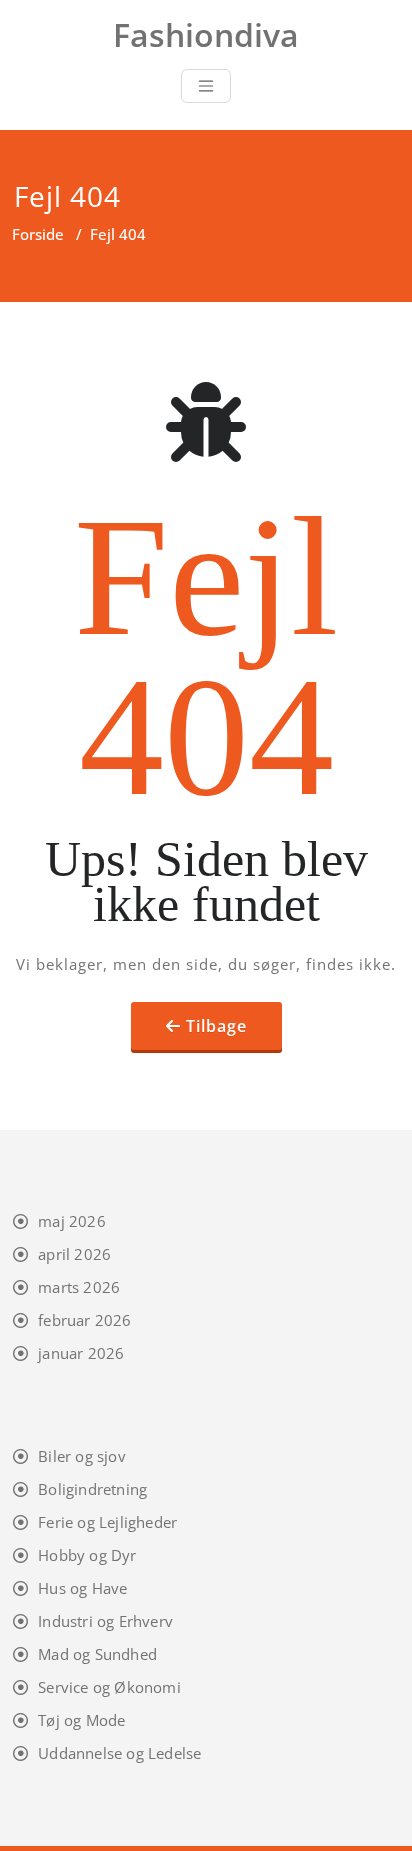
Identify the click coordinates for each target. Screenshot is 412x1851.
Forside (38, 234)
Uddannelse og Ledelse (119, 1753)
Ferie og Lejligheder (107, 1522)
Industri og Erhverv (105, 1621)
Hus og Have (82, 1588)
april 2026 (74, 1254)
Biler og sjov (82, 1456)
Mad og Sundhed (97, 1654)
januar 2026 (81, 1353)
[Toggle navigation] (206, 86)
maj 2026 (72, 1221)
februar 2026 (84, 1320)
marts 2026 (79, 1287)
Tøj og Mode (81, 1720)
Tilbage (216, 1026)
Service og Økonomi (109, 1687)
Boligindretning (92, 1489)
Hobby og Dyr (87, 1555)
